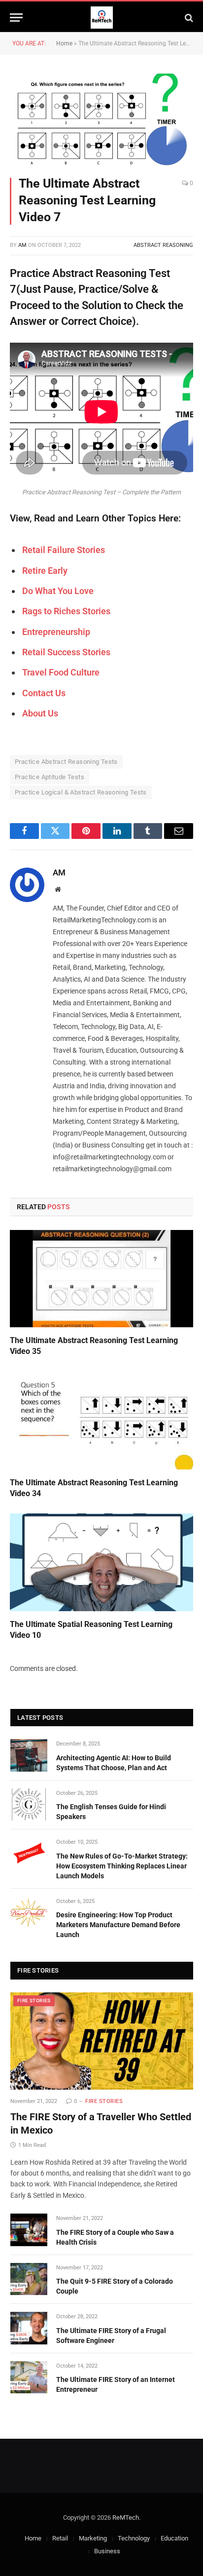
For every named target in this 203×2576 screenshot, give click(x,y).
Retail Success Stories (66, 652)
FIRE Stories (34, 2001)
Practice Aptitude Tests (50, 777)
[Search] (188, 18)
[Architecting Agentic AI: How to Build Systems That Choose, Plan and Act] (29, 1755)
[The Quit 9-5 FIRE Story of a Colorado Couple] (29, 2279)
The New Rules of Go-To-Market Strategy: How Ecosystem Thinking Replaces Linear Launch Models (122, 1866)
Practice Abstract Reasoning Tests (66, 762)
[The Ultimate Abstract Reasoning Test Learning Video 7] (101, 119)
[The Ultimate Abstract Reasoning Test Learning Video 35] (101, 1279)
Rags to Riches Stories (66, 611)
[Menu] (16, 18)
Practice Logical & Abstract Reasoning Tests (81, 792)
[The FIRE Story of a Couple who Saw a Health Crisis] (29, 2230)
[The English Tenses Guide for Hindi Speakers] (29, 1804)
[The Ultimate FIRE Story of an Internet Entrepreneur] (29, 2377)
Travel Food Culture (61, 672)
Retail (60, 2538)
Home (64, 43)
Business (107, 2551)
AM (22, 245)
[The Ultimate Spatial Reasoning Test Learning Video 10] (101, 1562)
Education (174, 2538)
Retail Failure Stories (64, 550)
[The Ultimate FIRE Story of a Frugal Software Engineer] (29, 2328)
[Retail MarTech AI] (102, 18)
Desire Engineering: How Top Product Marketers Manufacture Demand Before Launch (118, 1925)
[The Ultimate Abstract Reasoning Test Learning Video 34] (101, 1421)
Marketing (93, 2538)
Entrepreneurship (56, 632)
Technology (134, 2538)
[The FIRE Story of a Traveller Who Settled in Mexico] (102, 2041)
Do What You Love (58, 591)
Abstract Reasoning (163, 245)
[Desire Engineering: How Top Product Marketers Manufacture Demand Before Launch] (29, 1913)
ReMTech (126, 2517)
